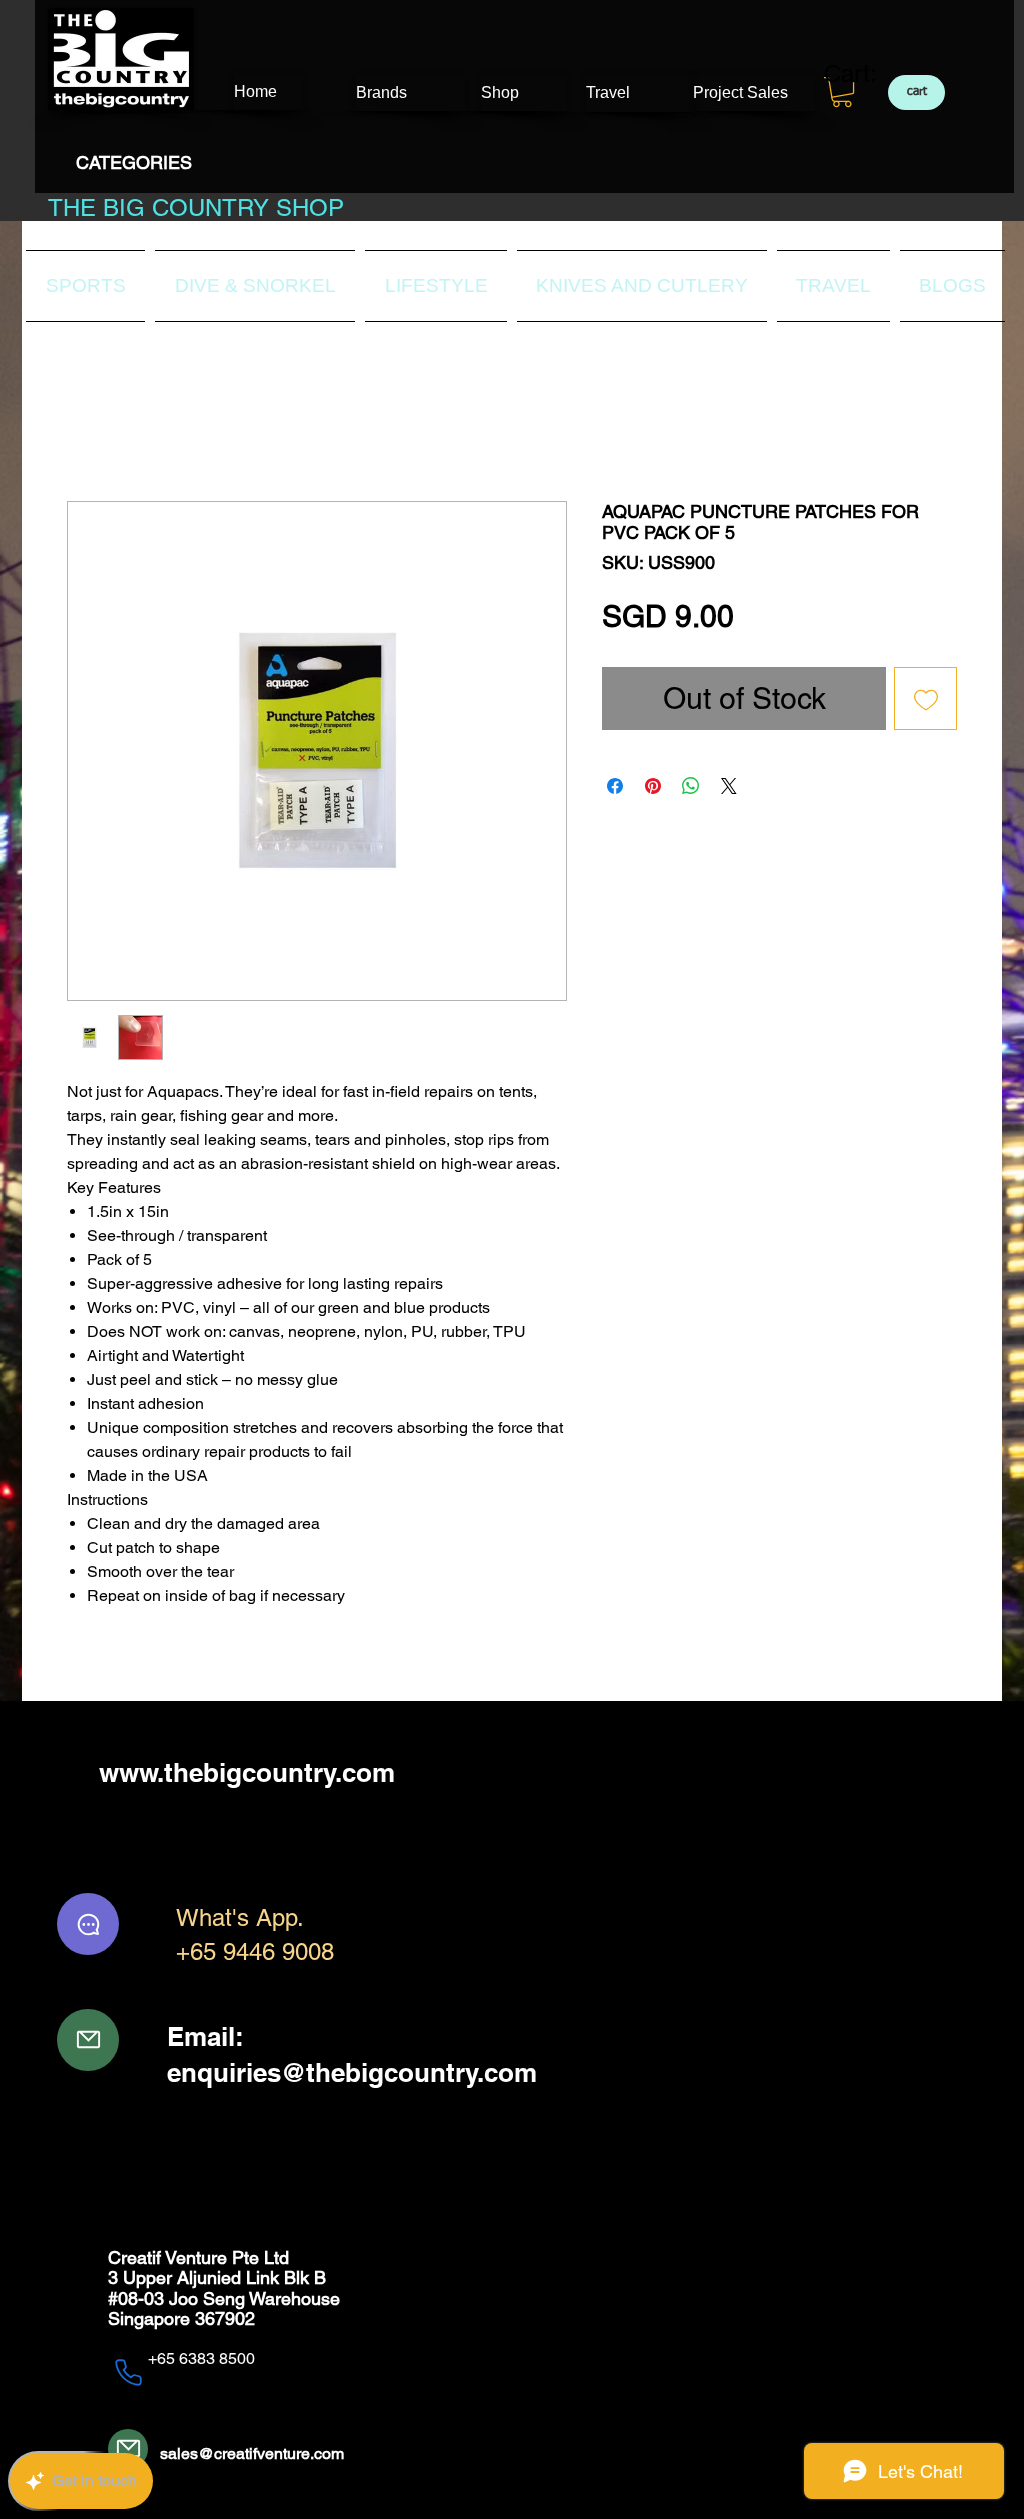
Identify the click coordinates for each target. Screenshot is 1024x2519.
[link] (855, 74)
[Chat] (88, 1926)
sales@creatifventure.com (252, 2455)
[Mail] (88, 2041)
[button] (842, 92)
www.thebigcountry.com (247, 1773)
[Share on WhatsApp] (691, 788)
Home (88, 429)
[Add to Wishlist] (925, 700)
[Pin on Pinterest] (653, 788)
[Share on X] (729, 788)
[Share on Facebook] (615, 788)
